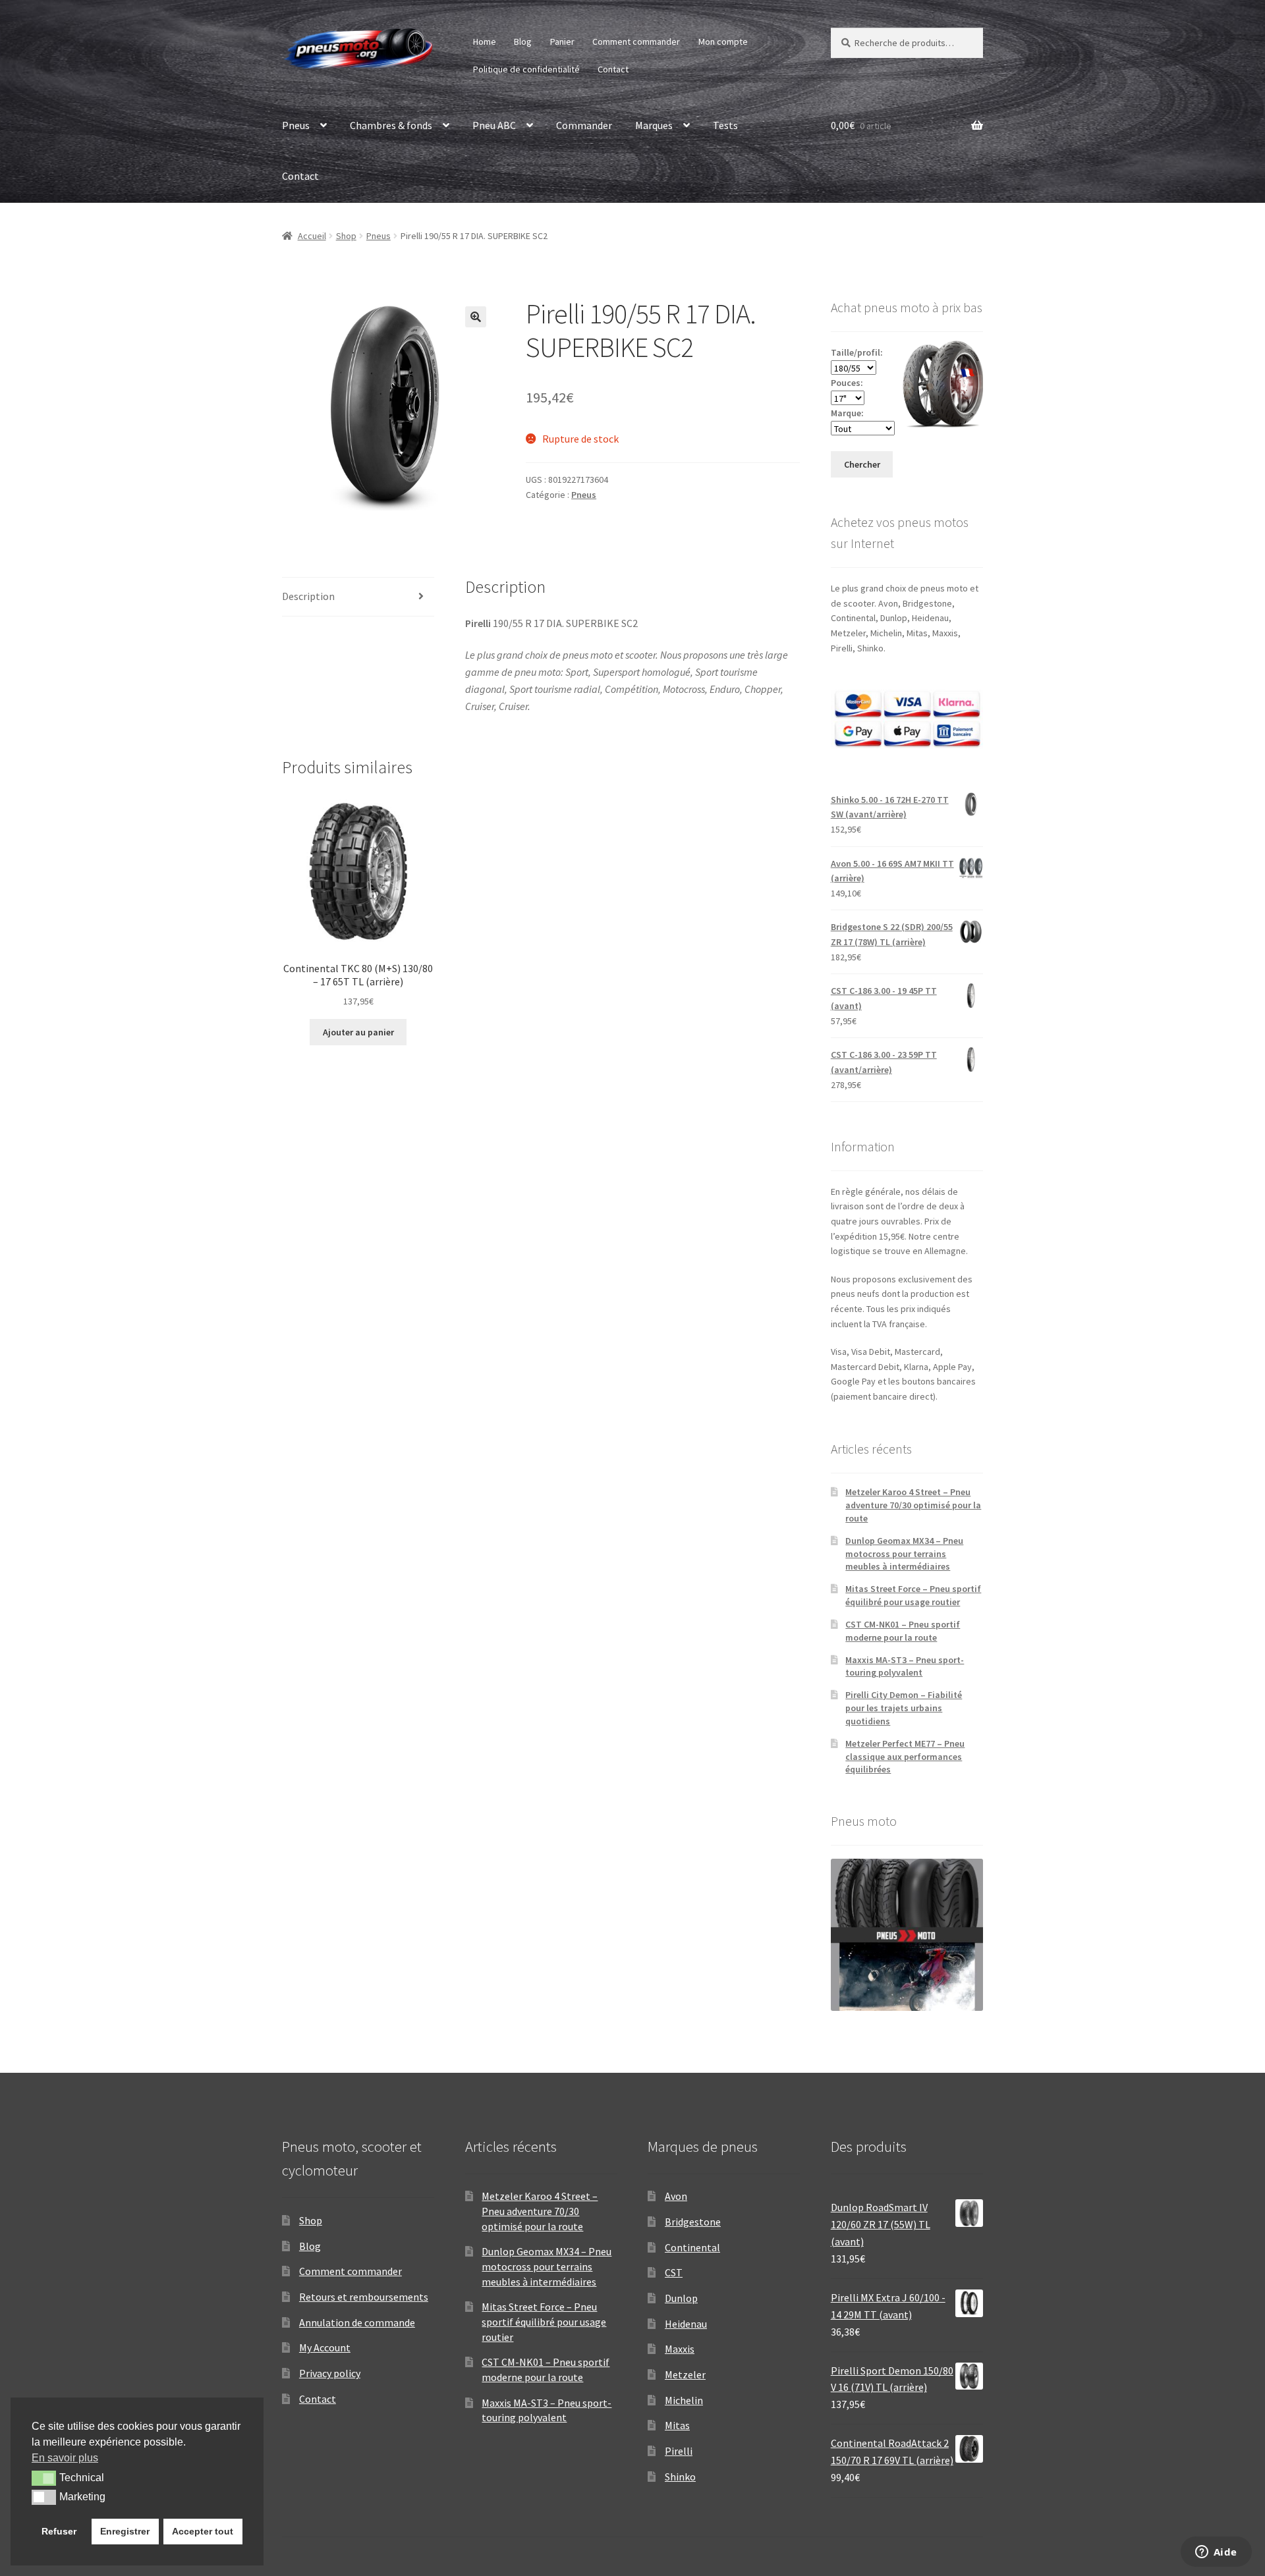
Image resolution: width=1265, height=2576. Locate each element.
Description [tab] (308, 596)
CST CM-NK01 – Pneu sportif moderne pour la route (903, 1631)
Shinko (680, 2477)
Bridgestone (693, 2222)
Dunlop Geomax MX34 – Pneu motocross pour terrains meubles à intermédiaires (904, 1554)
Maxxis (680, 2349)
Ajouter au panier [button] (358, 1032)
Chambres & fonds (391, 125)
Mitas (677, 2425)
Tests (725, 125)
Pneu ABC (494, 125)
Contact (613, 69)
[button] (476, 317)
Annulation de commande (357, 2322)
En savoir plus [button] (65, 2458)
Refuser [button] (59, 2531)
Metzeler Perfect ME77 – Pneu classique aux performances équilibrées (905, 1757)
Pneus (296, 125)
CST (674, 2272)
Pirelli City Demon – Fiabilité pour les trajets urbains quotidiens (904, 1708)
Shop (346, 236)
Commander (584, 125)
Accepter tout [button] (203, 2531)
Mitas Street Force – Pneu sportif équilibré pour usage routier (913, 1595)
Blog (523, 41)
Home (485, 41)
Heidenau (686, 2324)
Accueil (312, 236)
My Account (325, 2347)
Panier (562, 41)
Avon (676, 2196)
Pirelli (679, 2451)
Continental (692, 2247)
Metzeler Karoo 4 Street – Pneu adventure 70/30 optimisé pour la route (913, 1505)
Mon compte (723, 41)
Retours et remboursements (364, 2297)
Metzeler (685, 2374)
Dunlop (681, 2298)
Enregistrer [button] (125, 2531)
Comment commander (636, 41)
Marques (654, 125)
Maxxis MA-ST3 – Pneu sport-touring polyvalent (905, 1666)
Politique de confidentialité (526, 69)
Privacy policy (330, 2373)
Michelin (684, 2400)
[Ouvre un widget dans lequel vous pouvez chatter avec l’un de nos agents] (1216, 2553)
